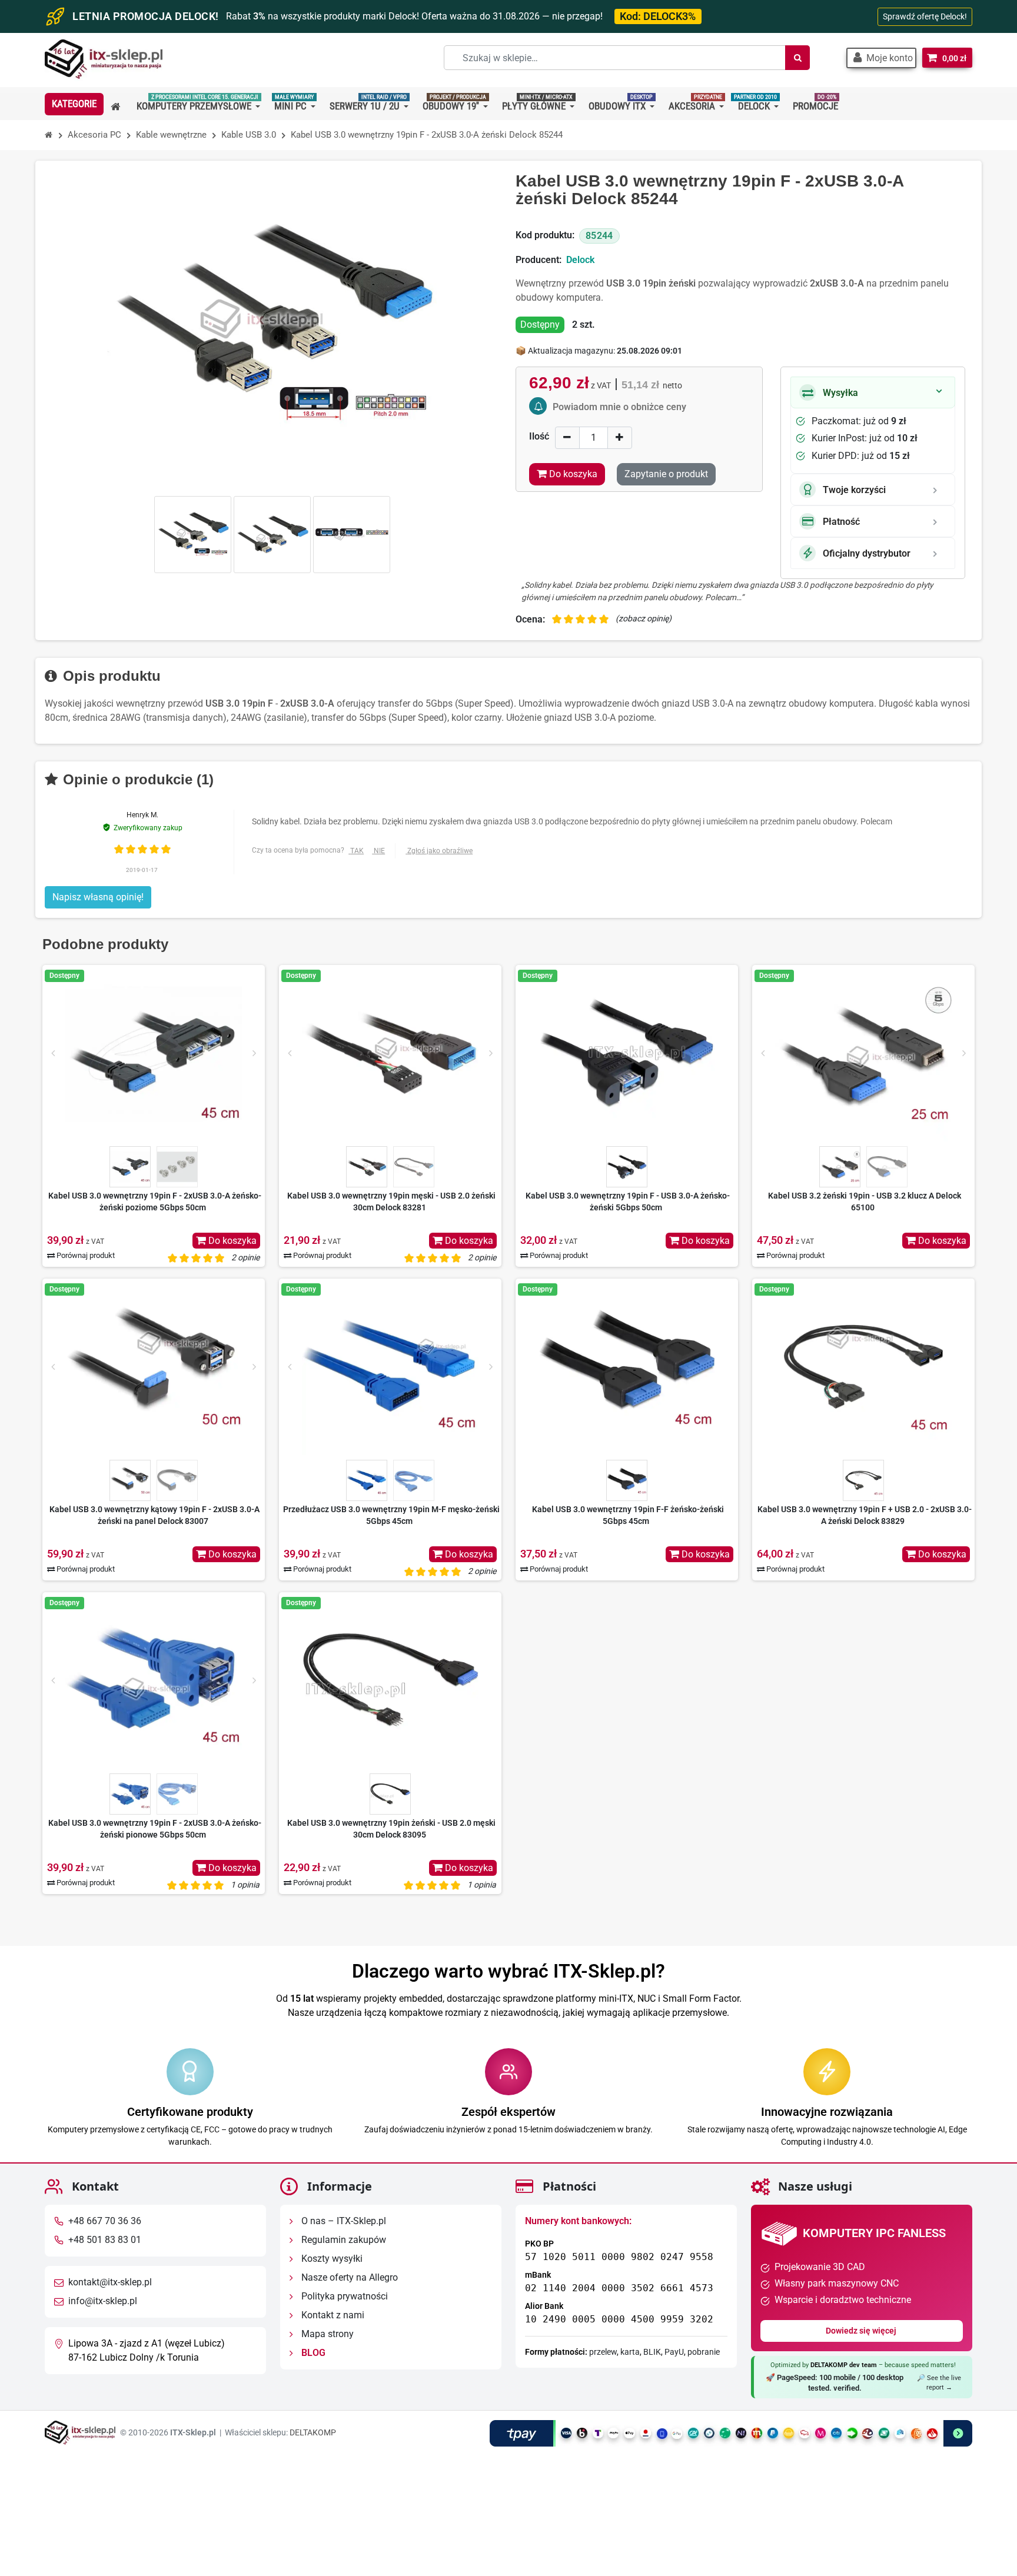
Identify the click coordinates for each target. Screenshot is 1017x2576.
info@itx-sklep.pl (103, 2302)
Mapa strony (326, 2334)
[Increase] (620, 437)
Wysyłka (840, 393)
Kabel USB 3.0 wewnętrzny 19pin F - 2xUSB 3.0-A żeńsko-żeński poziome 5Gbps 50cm (155, 1202)
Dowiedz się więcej (862, 2331)
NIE (379, 851)
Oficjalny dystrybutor (867, 553)
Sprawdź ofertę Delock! (925, 16)
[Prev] (53, 1053)
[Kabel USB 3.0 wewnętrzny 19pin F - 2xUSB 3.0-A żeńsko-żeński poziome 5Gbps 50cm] (154, 1053)
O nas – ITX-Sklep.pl (343, 2221)
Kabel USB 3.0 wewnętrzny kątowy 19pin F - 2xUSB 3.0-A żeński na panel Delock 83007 (154, 1515)
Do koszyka (231, 1241)
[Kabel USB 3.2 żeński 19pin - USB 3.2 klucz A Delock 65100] (863, 1053)
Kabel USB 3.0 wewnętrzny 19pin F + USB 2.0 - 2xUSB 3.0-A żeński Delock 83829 (865, 1515)
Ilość (539, 436)
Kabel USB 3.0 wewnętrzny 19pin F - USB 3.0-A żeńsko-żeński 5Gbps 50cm (628, 1202)
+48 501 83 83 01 (105, 2240)
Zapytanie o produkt (666, 474)
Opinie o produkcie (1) (136, 779)
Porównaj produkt (85, 1255)
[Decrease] (567, 437)
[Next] (254, 1053)
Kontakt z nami (332, 2316)
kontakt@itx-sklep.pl (110, 2283)
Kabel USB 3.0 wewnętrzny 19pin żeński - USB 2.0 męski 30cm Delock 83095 (391, 1829)
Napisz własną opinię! (98, 897)
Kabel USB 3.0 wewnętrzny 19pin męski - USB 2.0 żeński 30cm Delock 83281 (391, 1202)
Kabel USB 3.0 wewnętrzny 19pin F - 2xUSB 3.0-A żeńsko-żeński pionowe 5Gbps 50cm (155, 1829)
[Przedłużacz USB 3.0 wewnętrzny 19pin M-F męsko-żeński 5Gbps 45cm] (390, 1367)
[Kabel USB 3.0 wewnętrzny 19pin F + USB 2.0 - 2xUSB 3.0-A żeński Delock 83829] (863, 1367)
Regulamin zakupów (343, 2240)
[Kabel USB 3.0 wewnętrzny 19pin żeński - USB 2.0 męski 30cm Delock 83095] (390, 1680)
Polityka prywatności (343, 2297)
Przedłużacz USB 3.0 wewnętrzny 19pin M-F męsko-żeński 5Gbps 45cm (391, 1515)
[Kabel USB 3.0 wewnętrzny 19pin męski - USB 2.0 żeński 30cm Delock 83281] (390, 1053)
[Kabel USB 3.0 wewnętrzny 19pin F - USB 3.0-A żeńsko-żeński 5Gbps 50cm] (627, 1053)
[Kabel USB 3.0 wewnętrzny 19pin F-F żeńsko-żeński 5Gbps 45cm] (627, 1367)
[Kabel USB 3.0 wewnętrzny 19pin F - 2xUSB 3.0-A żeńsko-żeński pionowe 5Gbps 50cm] (154, 1680)
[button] (881, 58)
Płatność (841, 522)
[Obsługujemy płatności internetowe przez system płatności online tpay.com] (731, 2433)
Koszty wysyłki (331, 2259)
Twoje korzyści (854, 490)
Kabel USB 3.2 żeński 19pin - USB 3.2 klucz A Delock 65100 (865, 1202)
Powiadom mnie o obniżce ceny (619, 407)
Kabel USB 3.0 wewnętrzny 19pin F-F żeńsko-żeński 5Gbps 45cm (628, 1515)
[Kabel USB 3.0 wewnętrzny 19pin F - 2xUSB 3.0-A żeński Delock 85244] (193, 535)
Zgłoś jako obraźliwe (440, 851)
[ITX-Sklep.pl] (104, 60)
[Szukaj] (797, 58)
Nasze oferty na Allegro (348, 2278)
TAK (357, 851)
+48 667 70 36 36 (105, 2221)
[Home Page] (49, 135)
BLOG (312, 2353)
